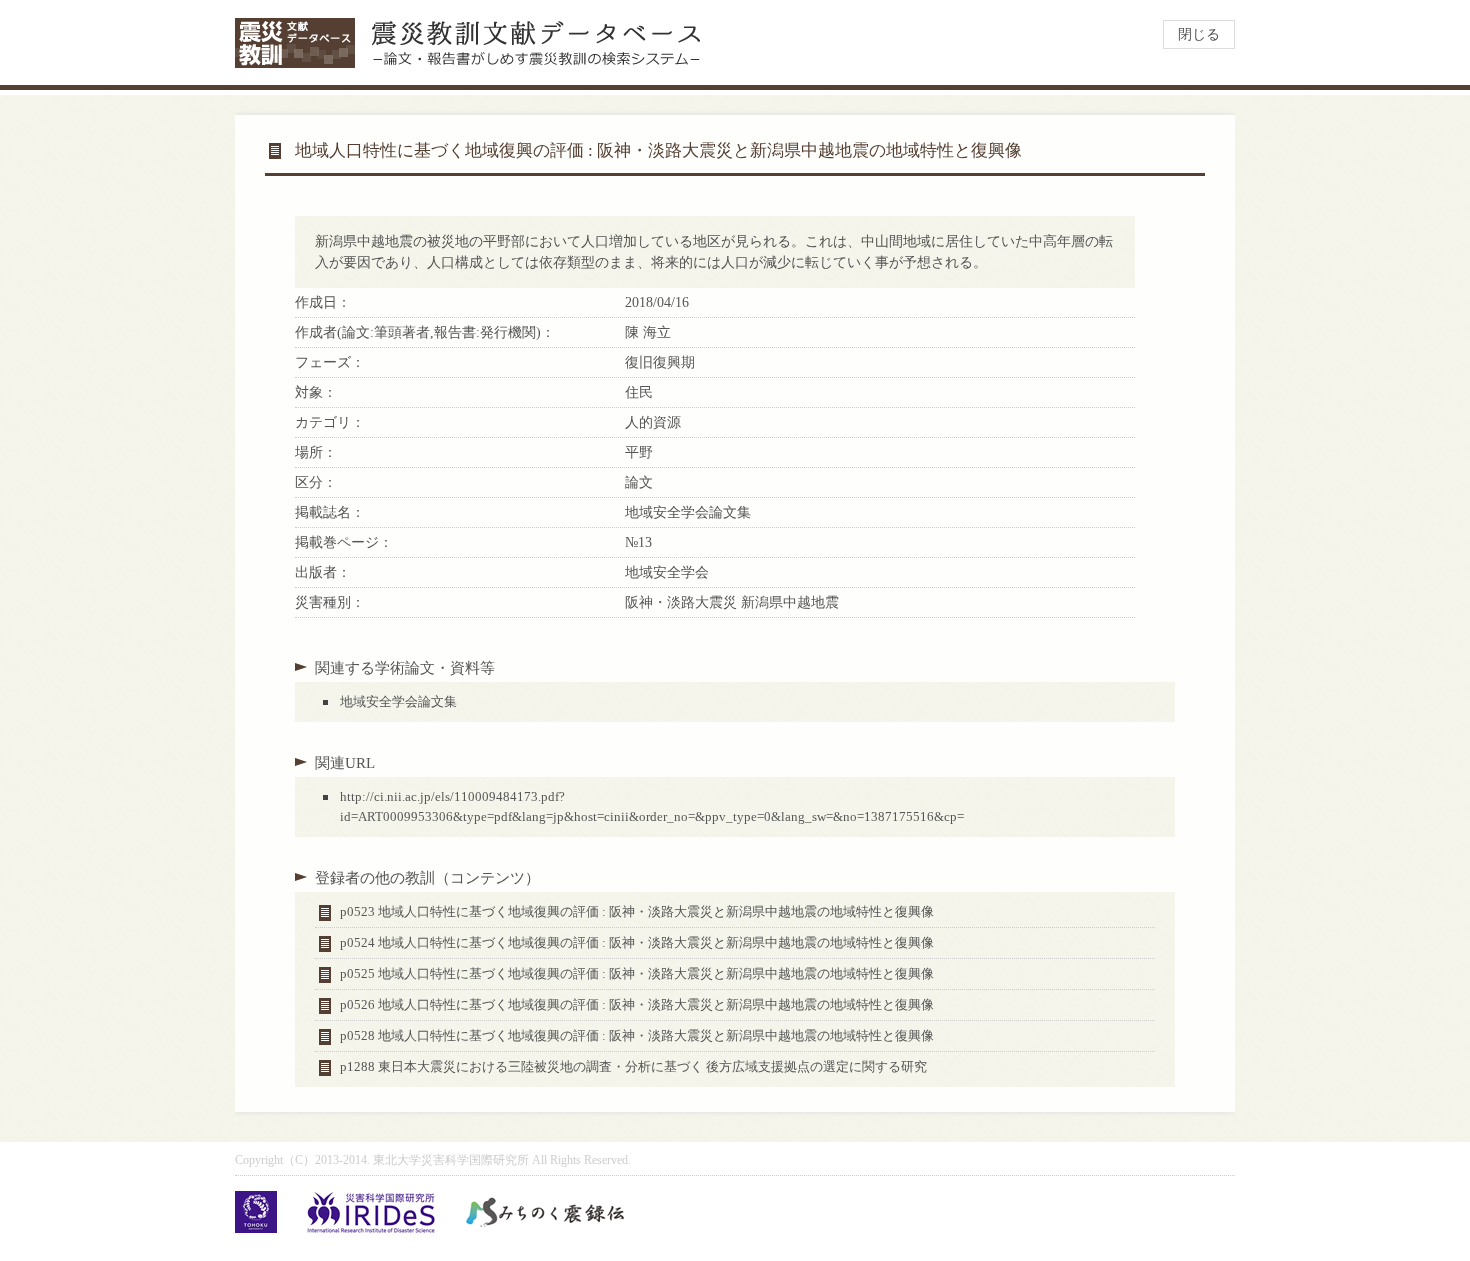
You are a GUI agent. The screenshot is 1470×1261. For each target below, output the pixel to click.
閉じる (1199, 34)
